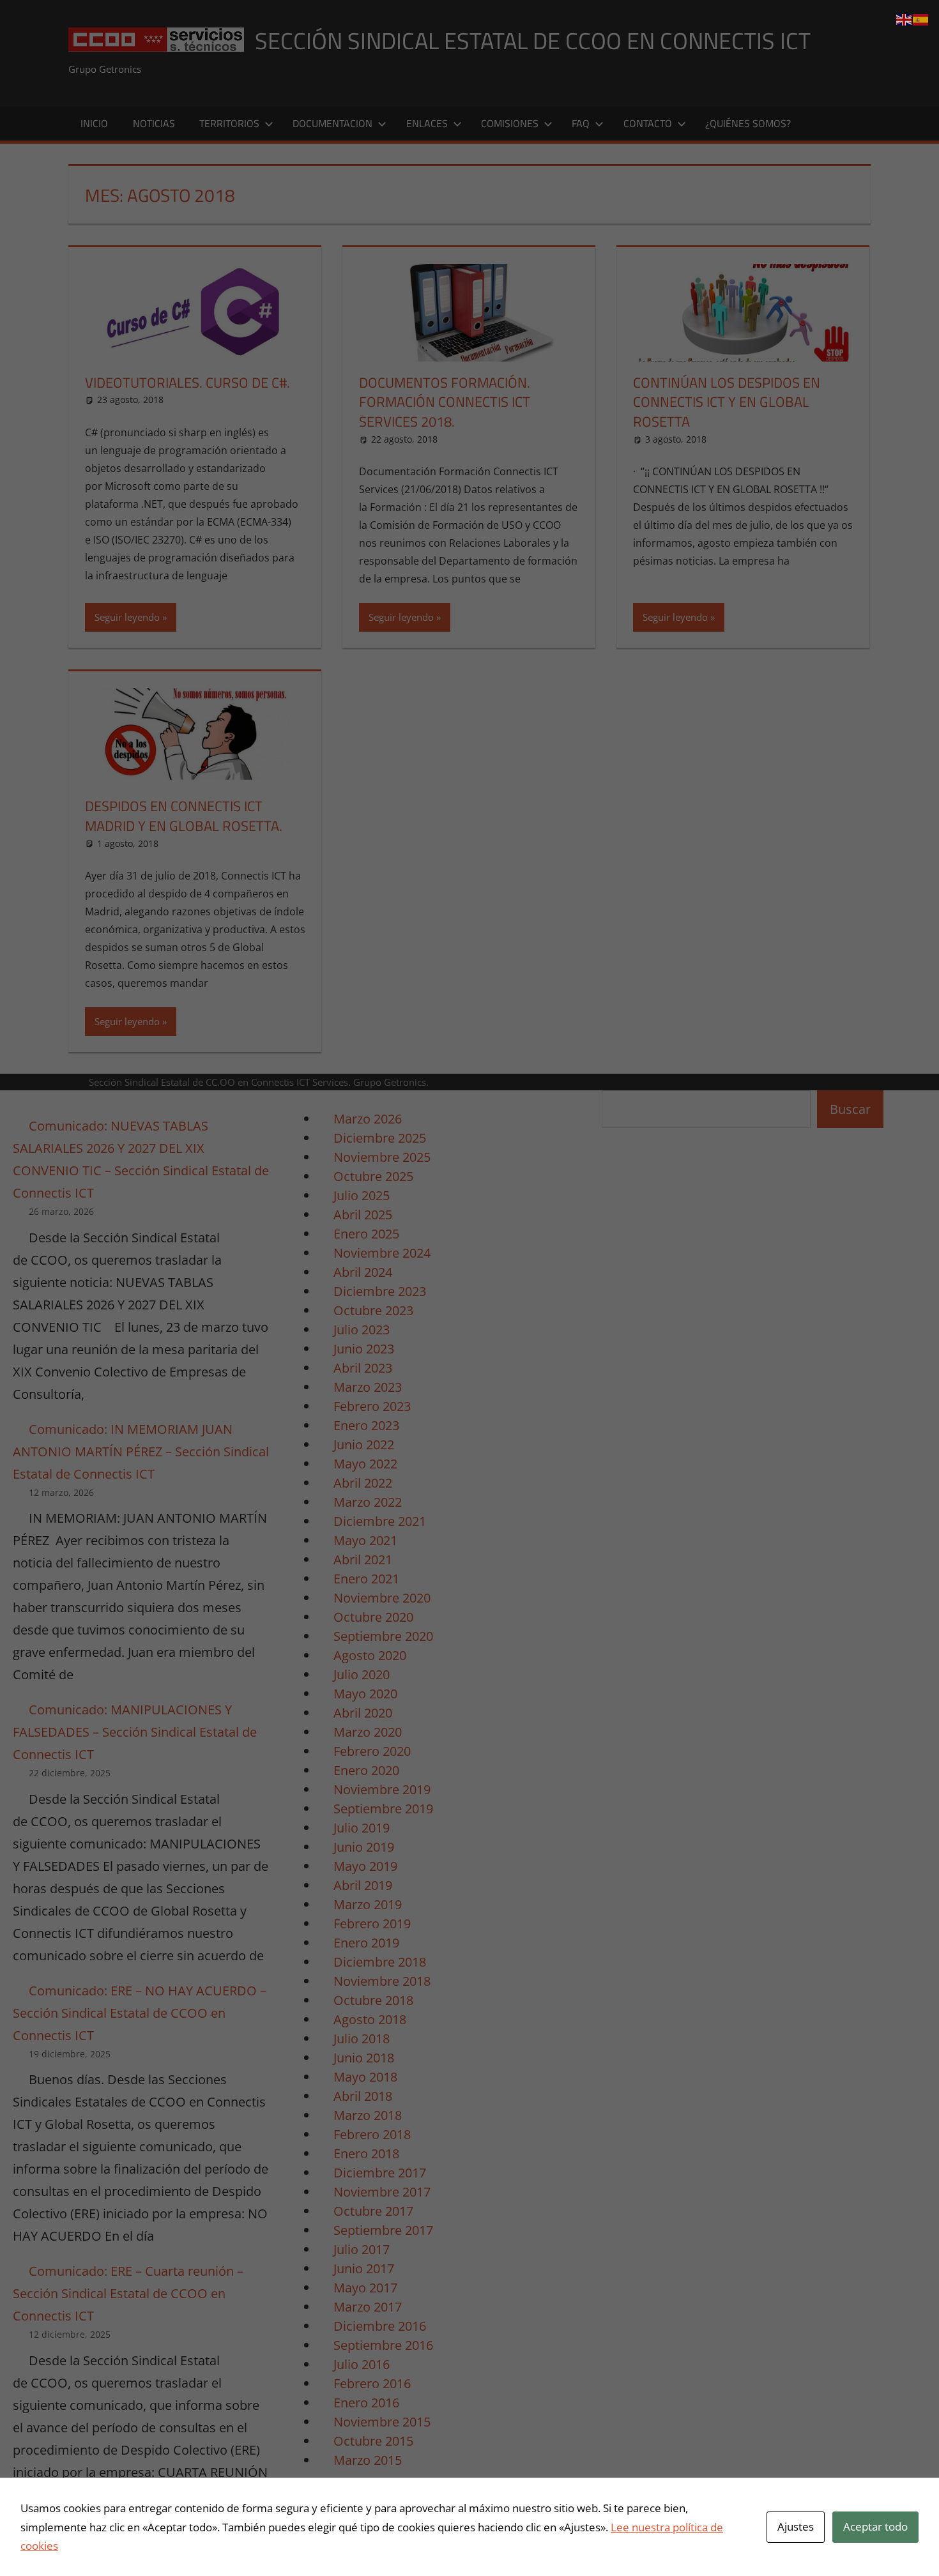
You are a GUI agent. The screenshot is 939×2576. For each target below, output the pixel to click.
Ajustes (796, 2526)
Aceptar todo (875, 2526)
